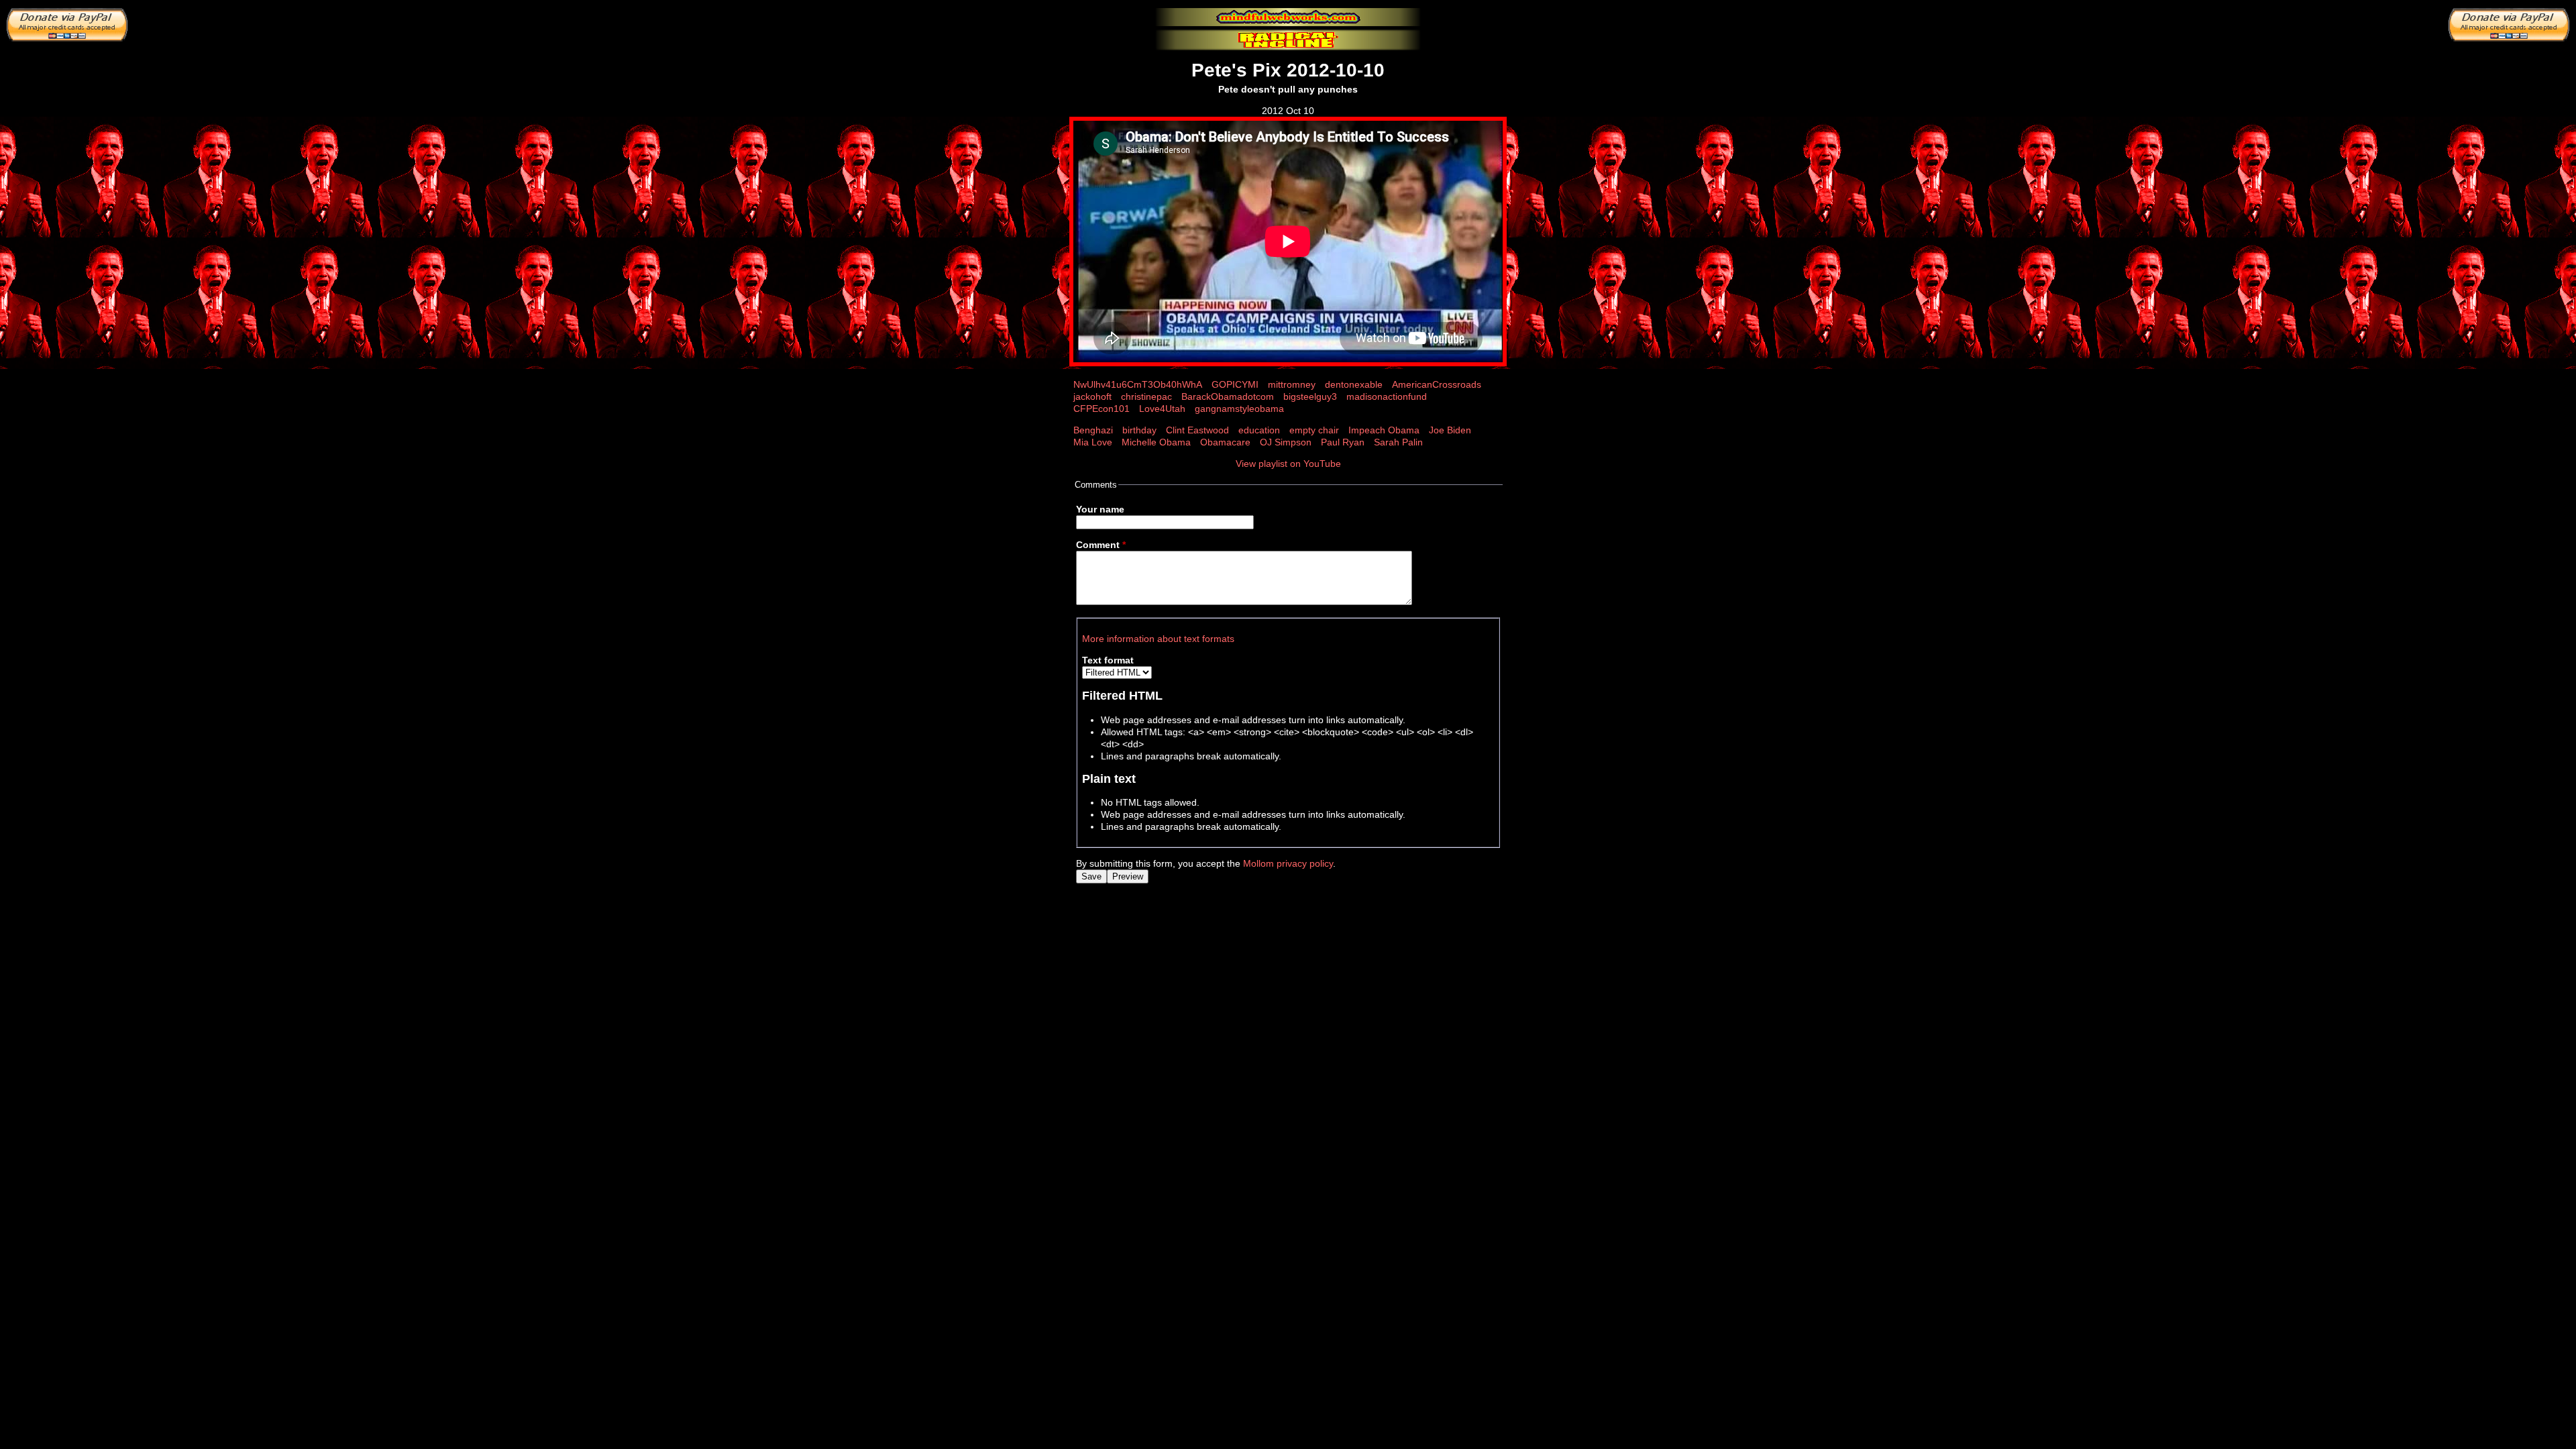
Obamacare (1225, 442)
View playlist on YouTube (1288, 464)
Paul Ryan (1343, 442)
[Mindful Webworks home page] (1288, 17)
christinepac (1146, 396)
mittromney (1292, 384)
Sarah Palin (1398, 442)
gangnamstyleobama (1239, 409)
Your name (1100, 509)
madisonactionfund (1387, 396)
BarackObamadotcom (1228, 396)
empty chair (1314, 430)
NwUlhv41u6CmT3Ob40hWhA (1138, 384)
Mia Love (1093, 442)
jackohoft (1092, 396)
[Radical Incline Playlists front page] (1288, 40)
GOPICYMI (1235, 384)
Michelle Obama (1156, 442)
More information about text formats (1158, 639)
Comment (1101, 545)
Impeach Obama (1384, 430)
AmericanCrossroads (1437, 384)
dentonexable (1354, 384)
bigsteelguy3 (1310, 396)
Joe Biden (1450, 430)
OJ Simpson (1286, 442)
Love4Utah (1162, 409)
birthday (1139, 430)
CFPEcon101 (1102, 409)
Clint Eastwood (1197, 430)
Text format (1108, 660)
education (1259, 430)
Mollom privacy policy (1288, 863)
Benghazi (1093, 430)
